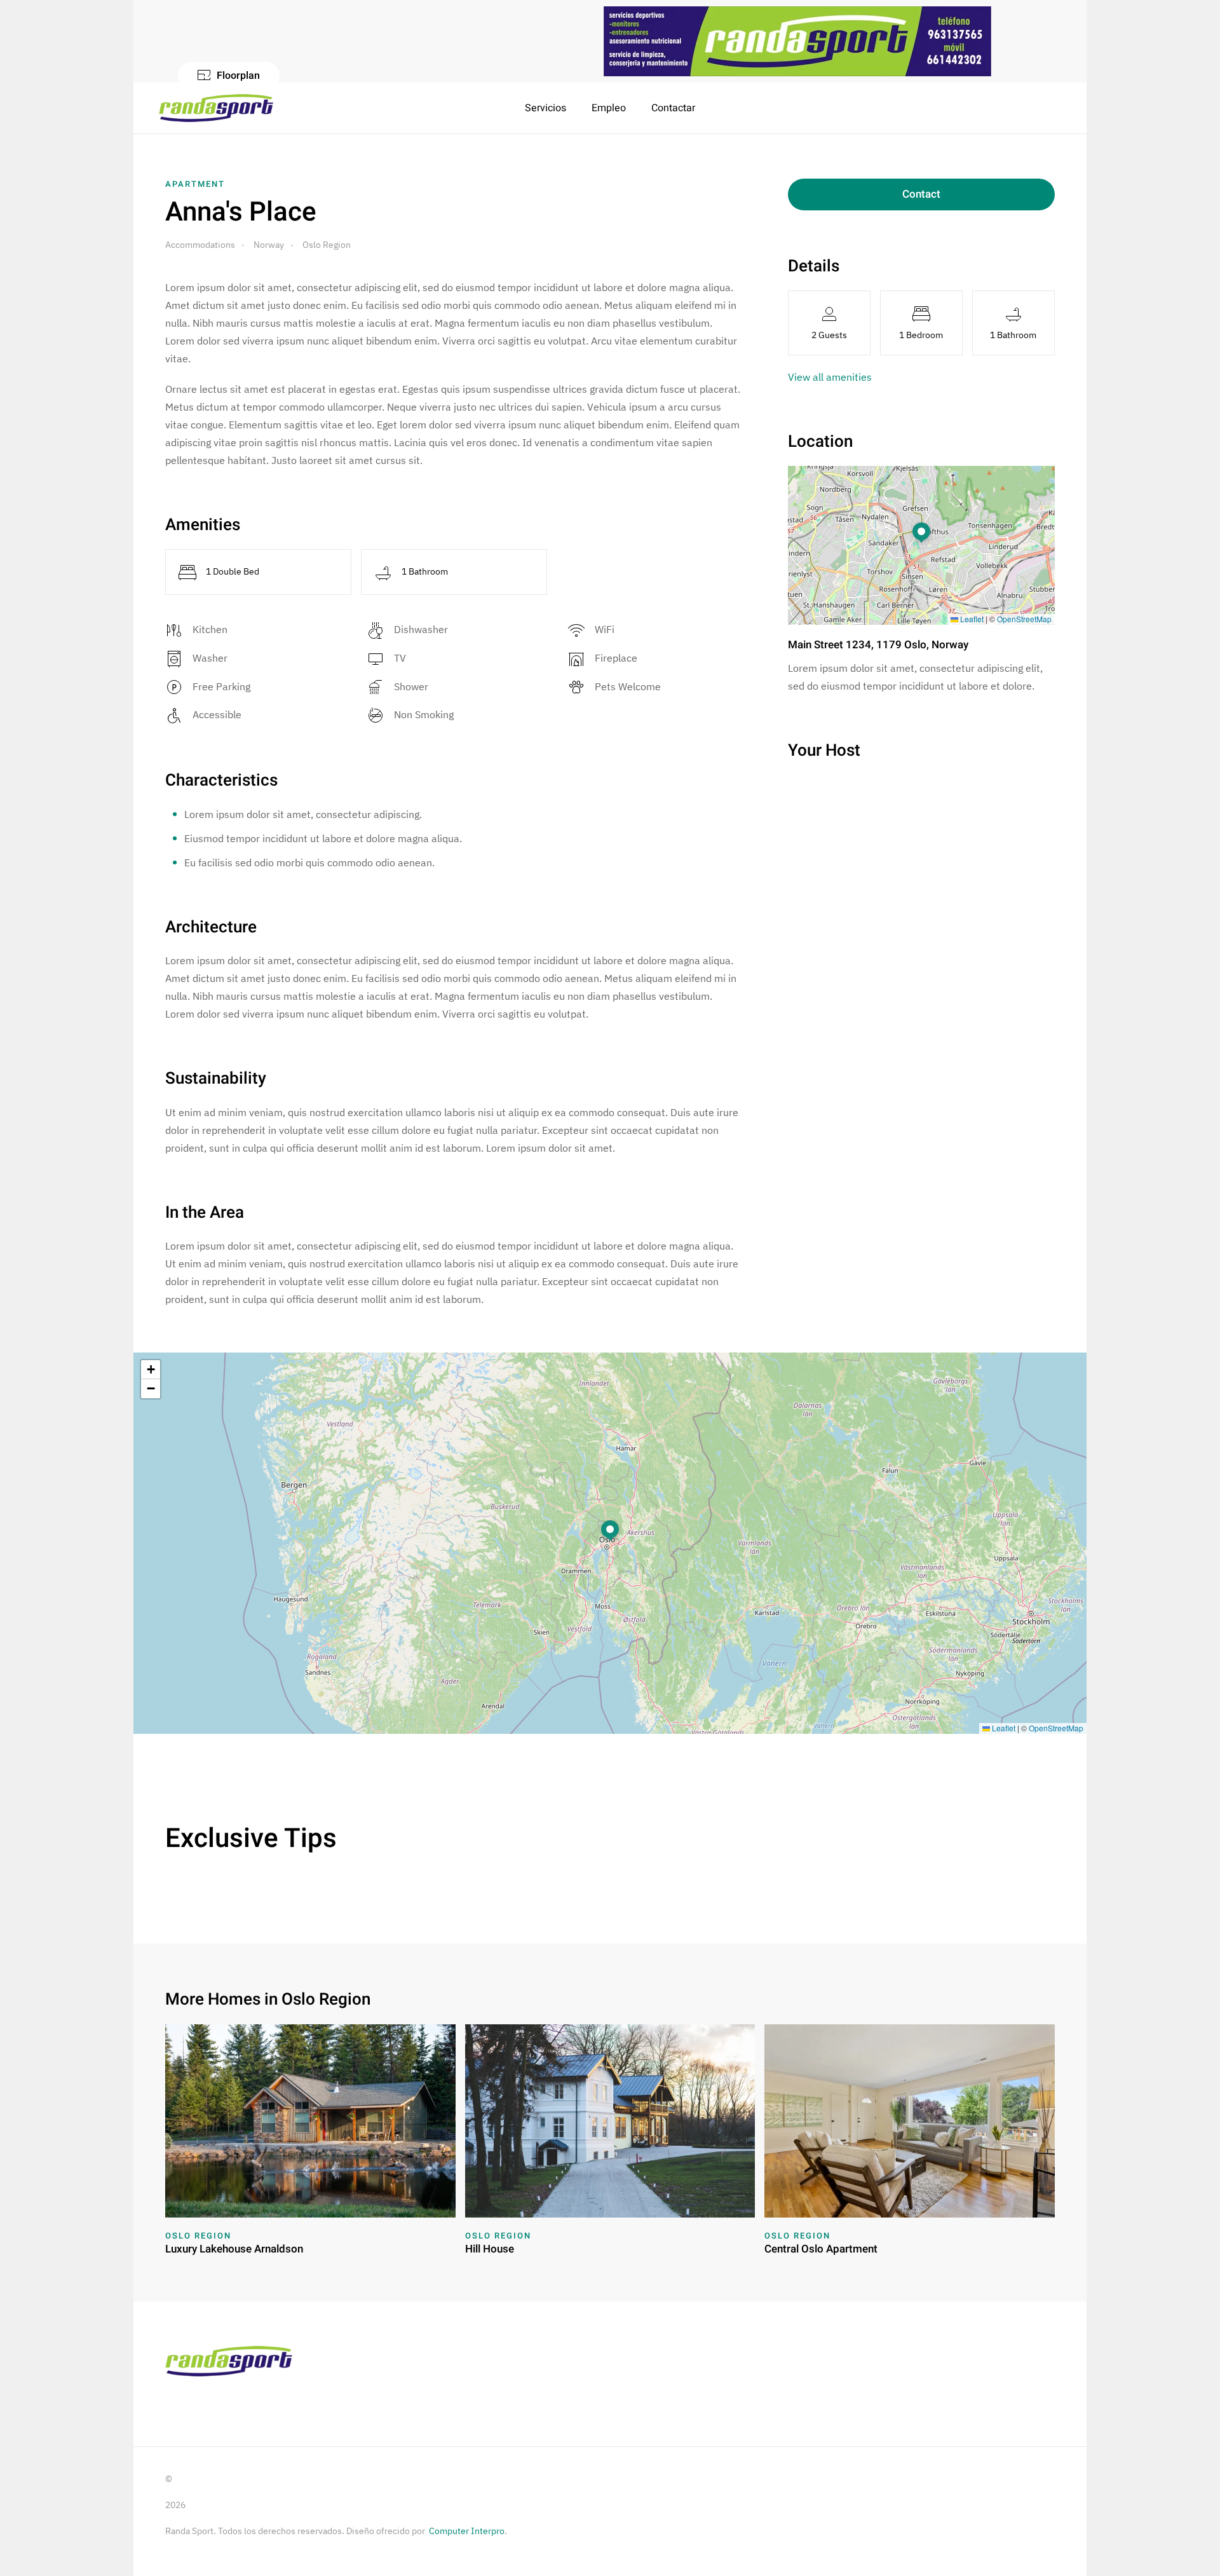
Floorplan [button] (238, 76)
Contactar (673, 108)
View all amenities (830, 377)
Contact (921, 194)
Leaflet (971, 619)
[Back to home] (218, 108)
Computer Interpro (467, 2531)
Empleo (609, 108)
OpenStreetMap (1024, 619)
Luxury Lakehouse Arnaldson (234, 2249)
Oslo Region (198, 2236)
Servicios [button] (546, 108)
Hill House (490, 2249)
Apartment (195, 184)
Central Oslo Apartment (821, 2249)
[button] (921, 533)
